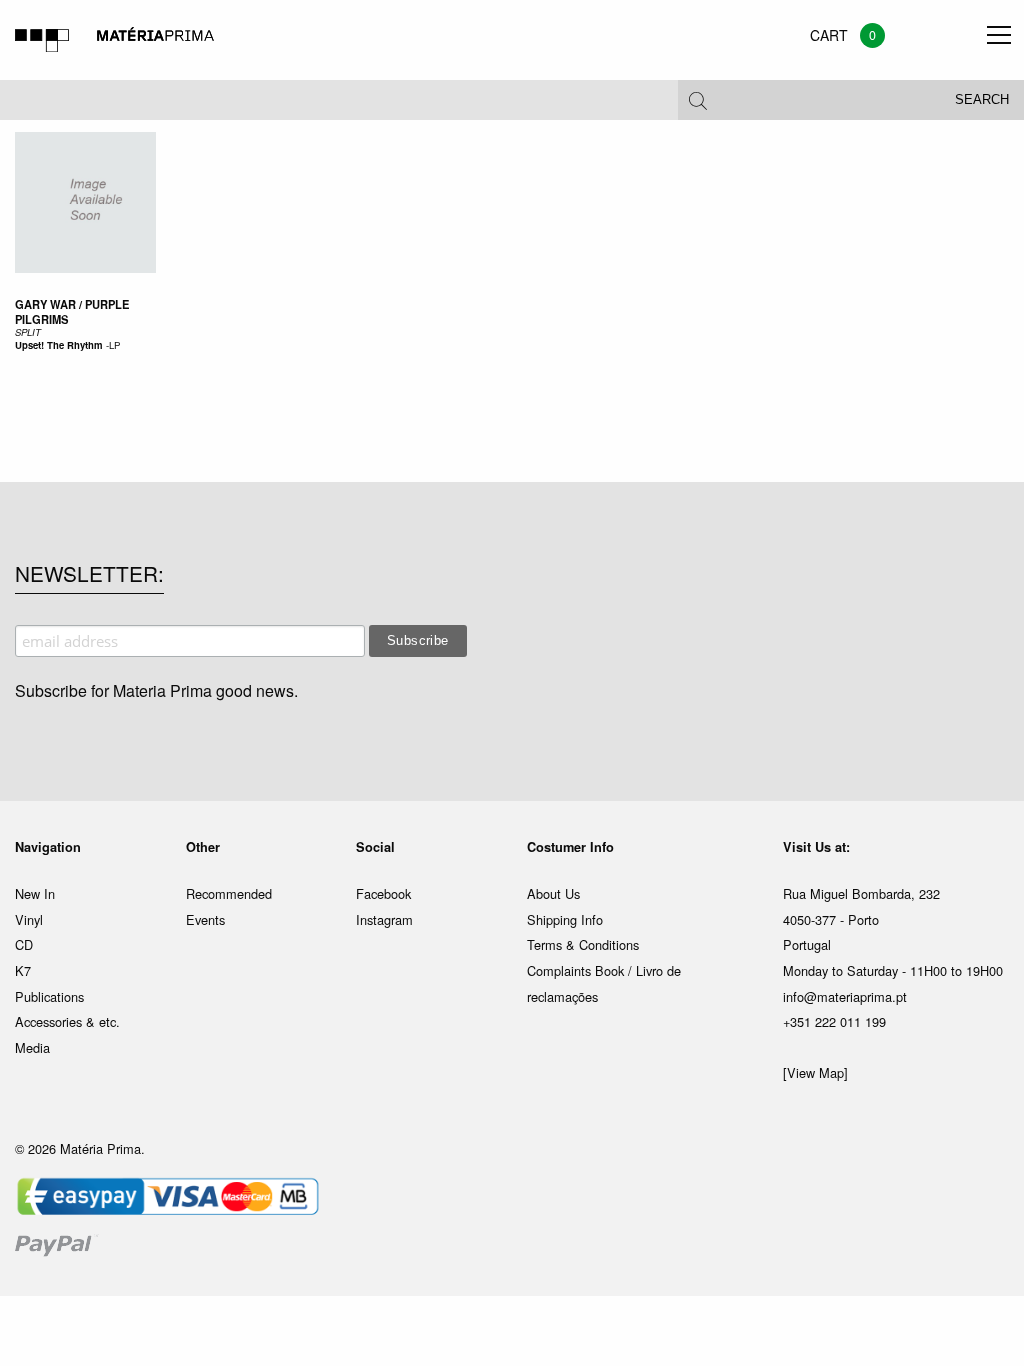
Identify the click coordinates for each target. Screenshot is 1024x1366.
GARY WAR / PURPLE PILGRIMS (72, 311)
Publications (49, 996)
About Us (553, 893)
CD (24, 944)
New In (35, 893)
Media (32, 1047)
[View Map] (815, 1072)
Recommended (229, 893)
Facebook (383, 893)
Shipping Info (565, 919)
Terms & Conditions (583, 944)
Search (982, 100)
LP (114, 345)
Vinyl (29, 919)
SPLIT (28, 332)
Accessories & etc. (67, 1021)
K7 (23, 970)
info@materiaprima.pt (845, 996)
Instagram (384, 919)
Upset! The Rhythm (59, 345)
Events (205, 919)
